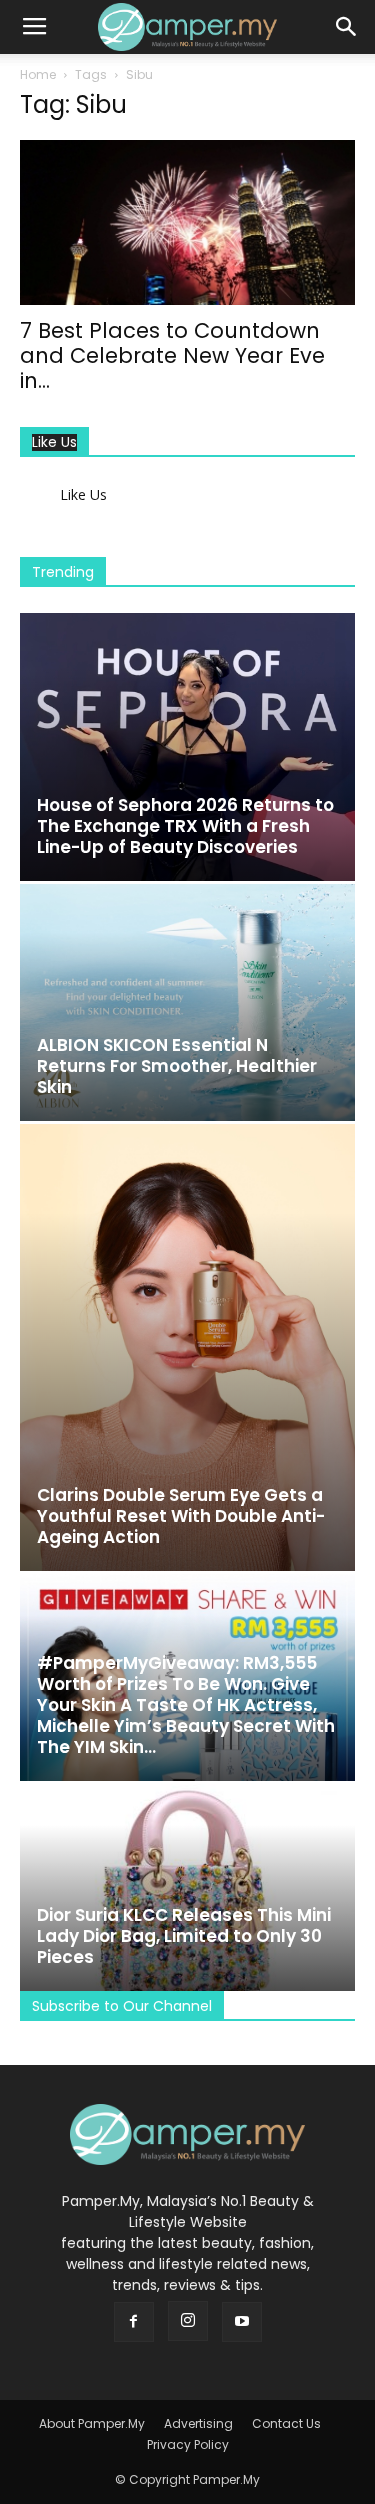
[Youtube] (242, 2322)
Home (38, 74)
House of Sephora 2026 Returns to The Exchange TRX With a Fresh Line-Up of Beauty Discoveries (185, 826)
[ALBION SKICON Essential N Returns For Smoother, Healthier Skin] (187, 1002)
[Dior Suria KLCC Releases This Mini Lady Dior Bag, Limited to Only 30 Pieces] (187, 1887)
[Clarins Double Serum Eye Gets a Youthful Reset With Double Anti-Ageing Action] (187, 1347)
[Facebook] (134, 2322)
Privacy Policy (188, 2444)
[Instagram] (188, 2321)
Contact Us (286, 2423)
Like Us (54, 442)
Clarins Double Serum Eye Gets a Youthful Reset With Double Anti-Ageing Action (181, 1516)
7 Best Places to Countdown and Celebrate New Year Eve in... (172, 355)
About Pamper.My (92, 2423)
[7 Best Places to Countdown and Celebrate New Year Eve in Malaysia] (187, 222)
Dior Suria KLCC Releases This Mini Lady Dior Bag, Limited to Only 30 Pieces (184, 1936)
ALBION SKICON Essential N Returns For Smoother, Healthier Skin (177, 1066)
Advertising (198, 2423)
